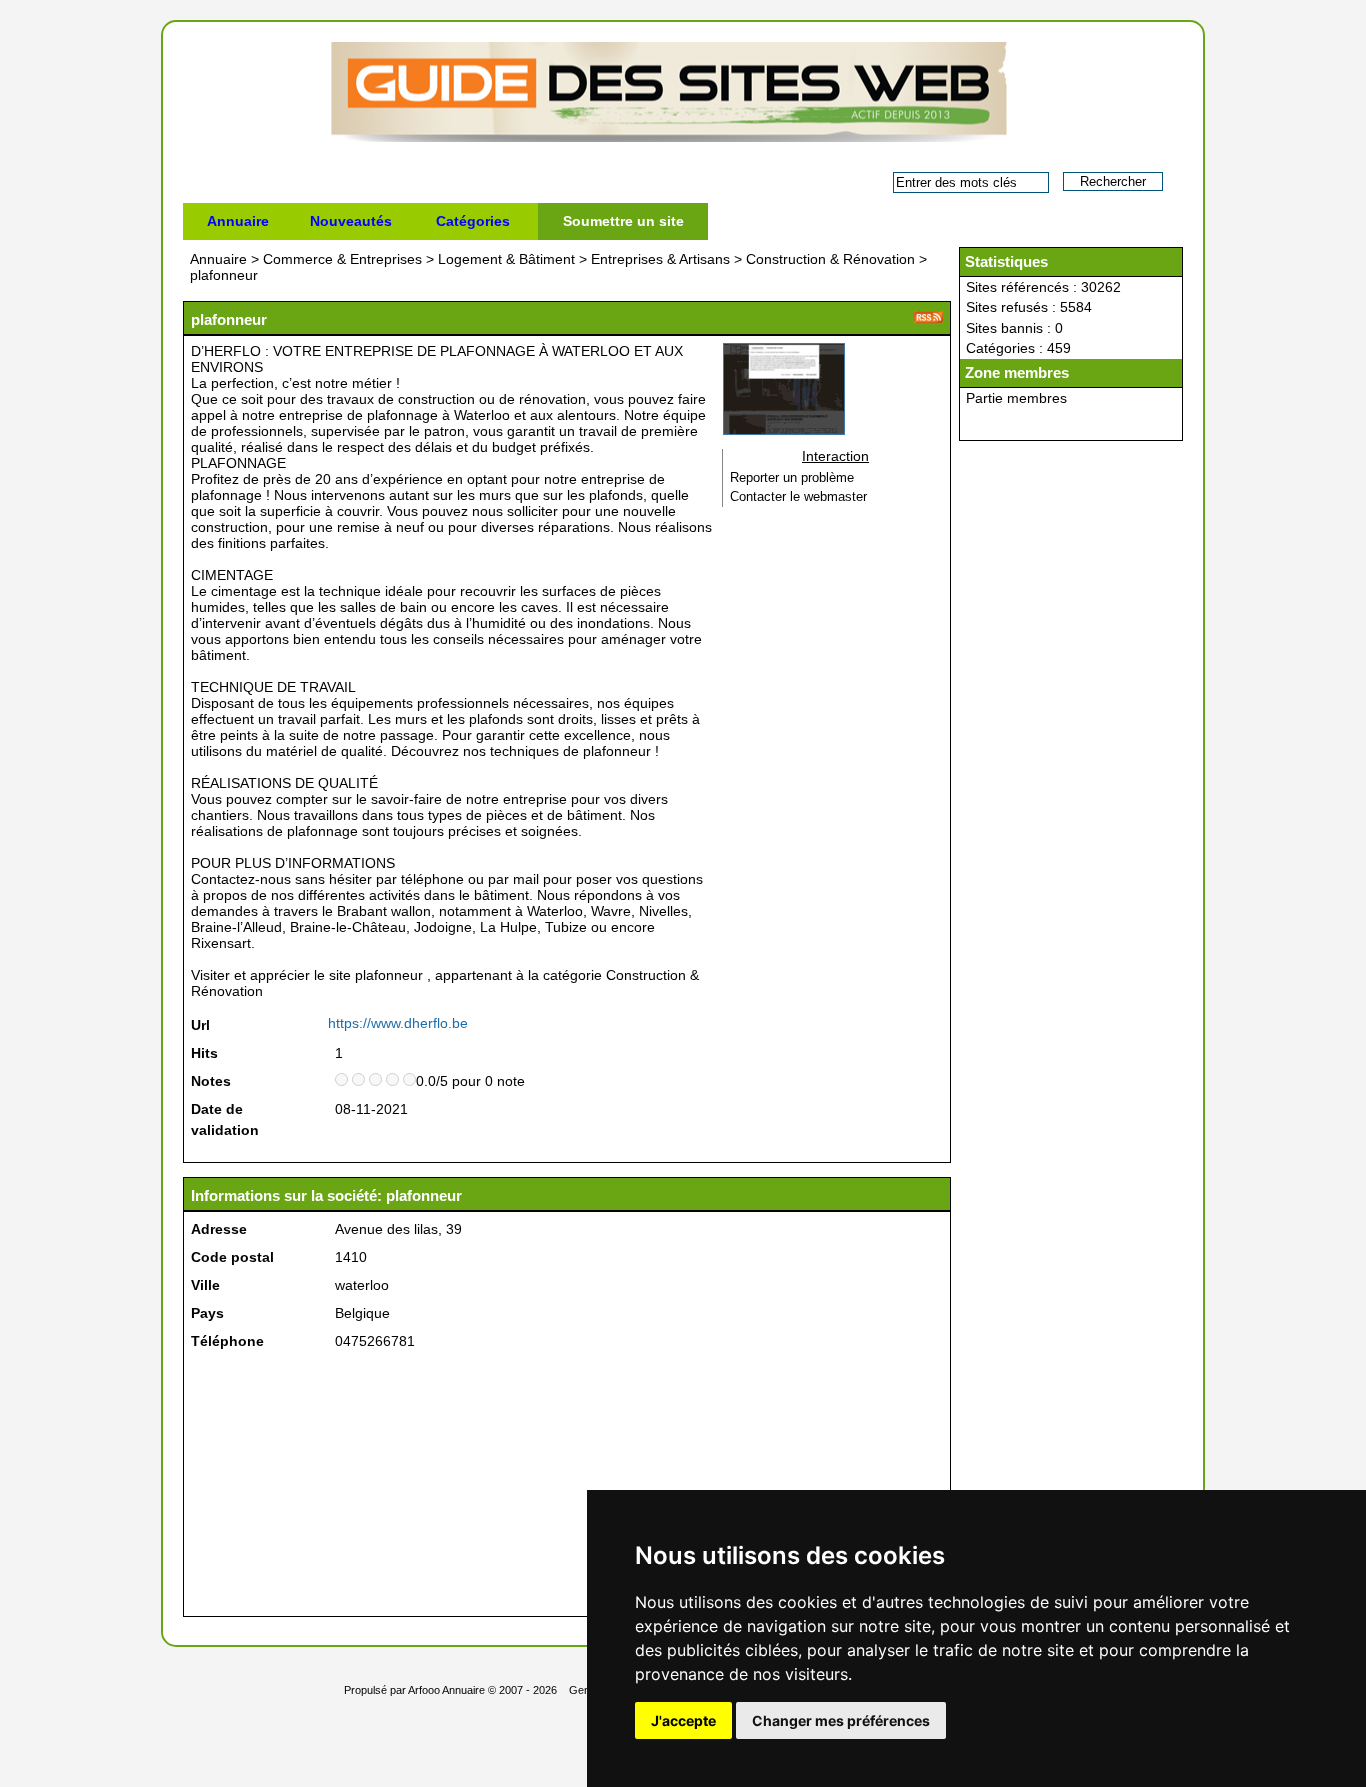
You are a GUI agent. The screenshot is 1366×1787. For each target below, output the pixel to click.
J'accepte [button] (683, 1720)
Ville (205, 1285)
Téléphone (227, 1341)
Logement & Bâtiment (506, 259)
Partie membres (1016, 398)
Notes (211, 1081)
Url (200, 1025)
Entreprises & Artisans (660, 259)
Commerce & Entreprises (342, 259)
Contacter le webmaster (798, 497)
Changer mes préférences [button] (841, 1720)
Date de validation (225, 1119)
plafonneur (224, 275)
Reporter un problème (792, 478)
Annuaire (238, 221)
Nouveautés (351, 221)
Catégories (473, 221)
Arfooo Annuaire (446, 1690)
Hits (204, 1053)
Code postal (232, 1257)
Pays (207, 1313)
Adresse (219, 1229)
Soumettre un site (623, 221)
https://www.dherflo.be (398, 1023)
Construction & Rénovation (830, 259)
